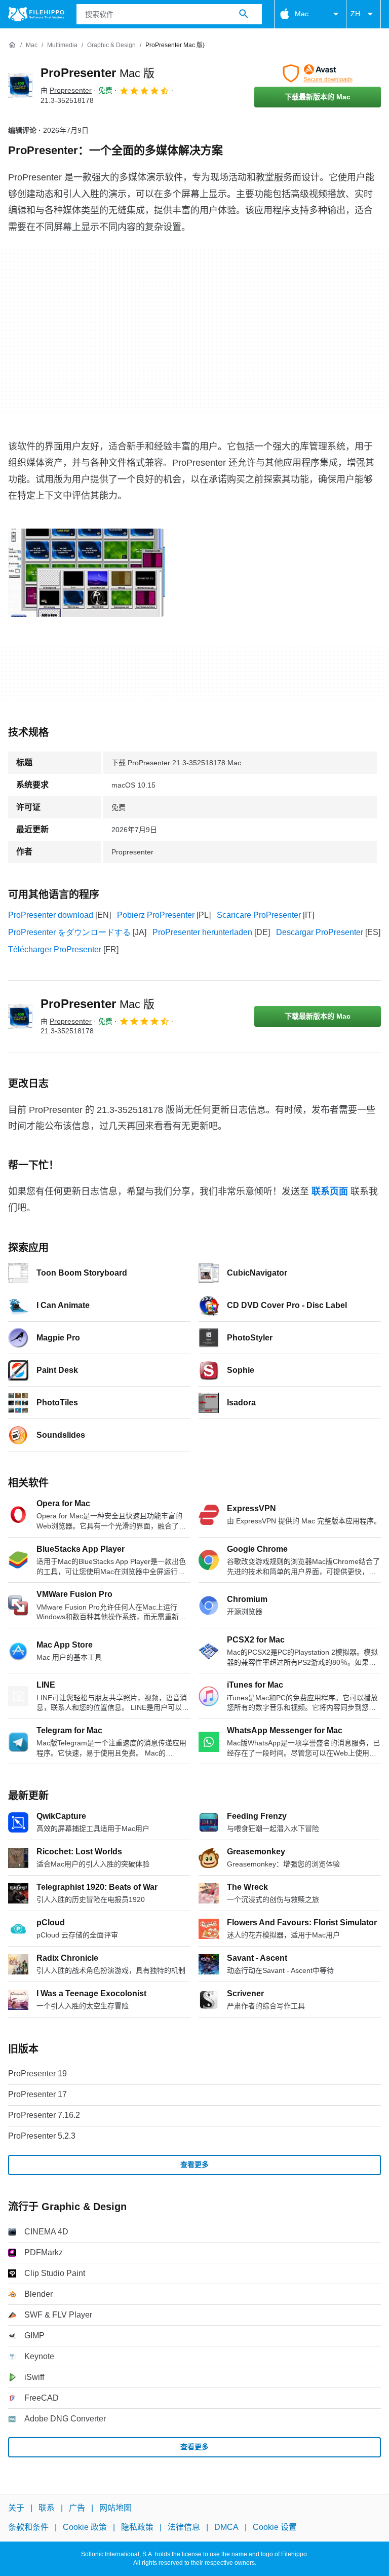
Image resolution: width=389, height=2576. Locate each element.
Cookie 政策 (85, 2527)
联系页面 (330, 1191)
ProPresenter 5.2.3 (42, 2136)
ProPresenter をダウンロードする (69, 932)
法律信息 (184, 2527)
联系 (47, 2508)
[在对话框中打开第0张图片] (87, 573)
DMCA (226, 2527)
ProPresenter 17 (37, 2094)
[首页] (12, 45)
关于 (16, 2508)
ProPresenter (98, 73)
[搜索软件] (244, 14)
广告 (77, 2508)
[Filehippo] (36, 14)
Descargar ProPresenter (320, 932)
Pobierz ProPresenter (156, 915)
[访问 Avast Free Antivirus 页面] (318, 73)
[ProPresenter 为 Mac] (20, 86)
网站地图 (115, 2508)
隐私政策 (137, 2527)
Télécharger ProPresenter (55, 949)
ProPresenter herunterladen (202, 932)
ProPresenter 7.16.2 (44, 2115)
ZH (355, 14)
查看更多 (194, 2164)
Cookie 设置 (275, 2527)
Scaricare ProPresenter (259, 915)
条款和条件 (28, 2527)
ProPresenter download (51, 915)
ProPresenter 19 (37, 2074)
